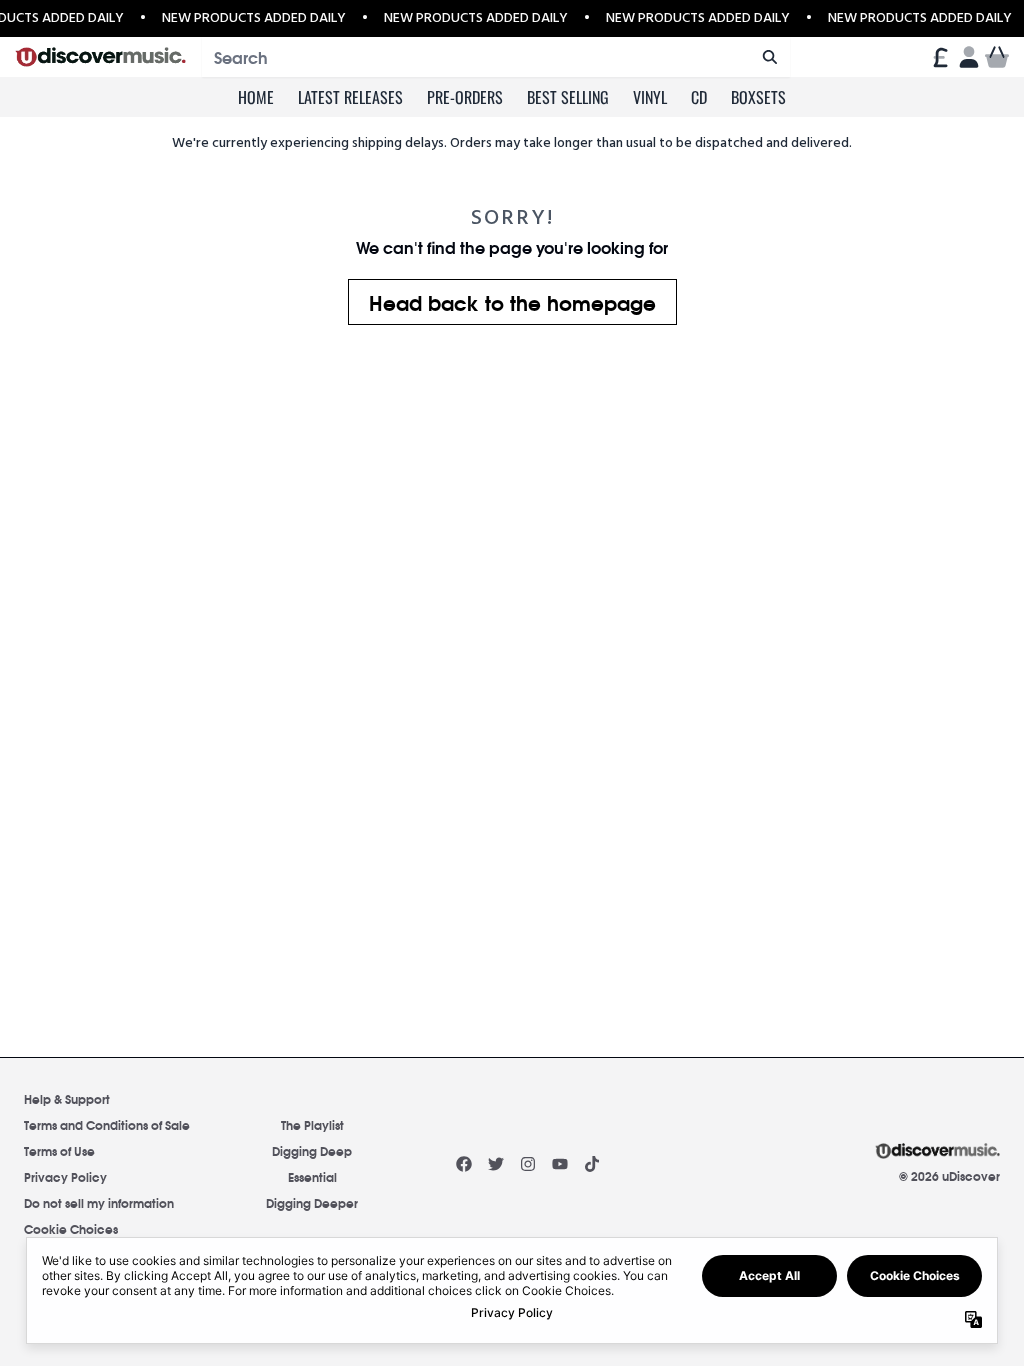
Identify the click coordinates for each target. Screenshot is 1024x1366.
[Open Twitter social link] (496, 1164)
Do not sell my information (99, 1202)
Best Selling (568, 97)
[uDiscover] (100, 57)
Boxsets (758, 97)
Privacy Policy (65, 1176)
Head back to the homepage (512, 301)
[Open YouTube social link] (560, 1164)
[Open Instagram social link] (528, 1164)
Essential (312, 1176)
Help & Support (67, 1098)
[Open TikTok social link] (592, 1164)
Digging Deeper (312, 1202)
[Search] (769, 57)
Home (256, 97)
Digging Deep (312, 1150)
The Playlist (312, 1124)
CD (699, 97)
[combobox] (496, 57)
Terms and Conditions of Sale (107, 1124)
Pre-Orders (465, 97)
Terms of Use (59, 1150)
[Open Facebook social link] (464, 1164)
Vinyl (650, 97)
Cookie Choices (71, 1228)
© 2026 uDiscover (949, 1176)
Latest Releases (350, 97)
